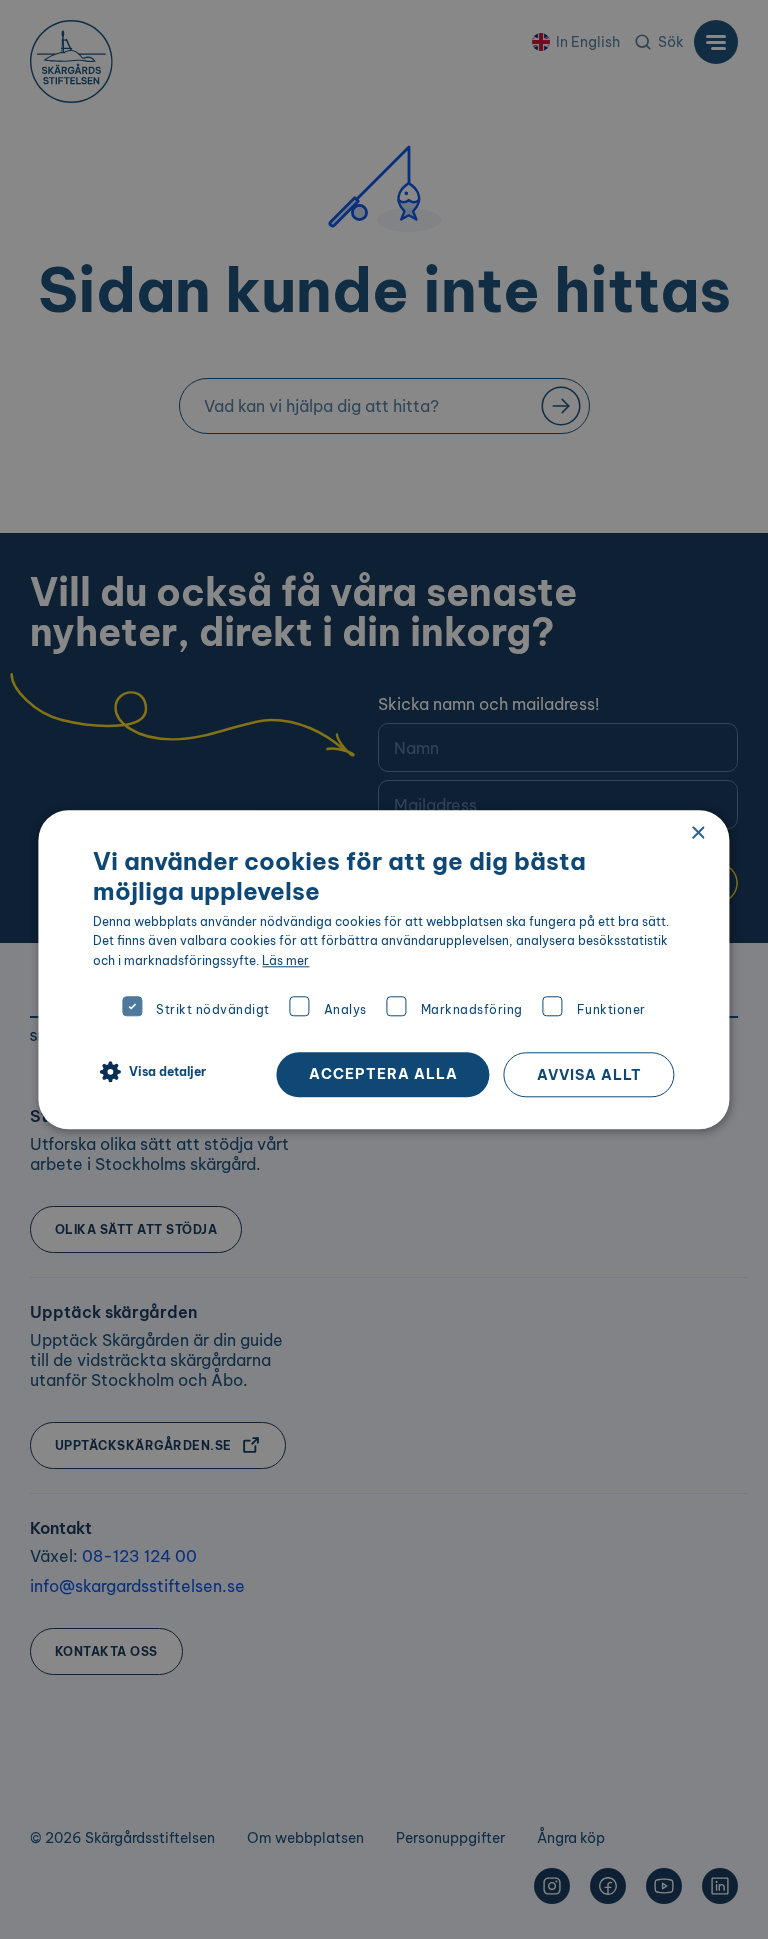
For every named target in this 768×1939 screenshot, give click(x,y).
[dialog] (383, 969)
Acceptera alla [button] (383, 1074)
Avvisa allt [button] (589, 1075)
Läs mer (285, 960)
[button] (149, 1073)
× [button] (697, 833)
